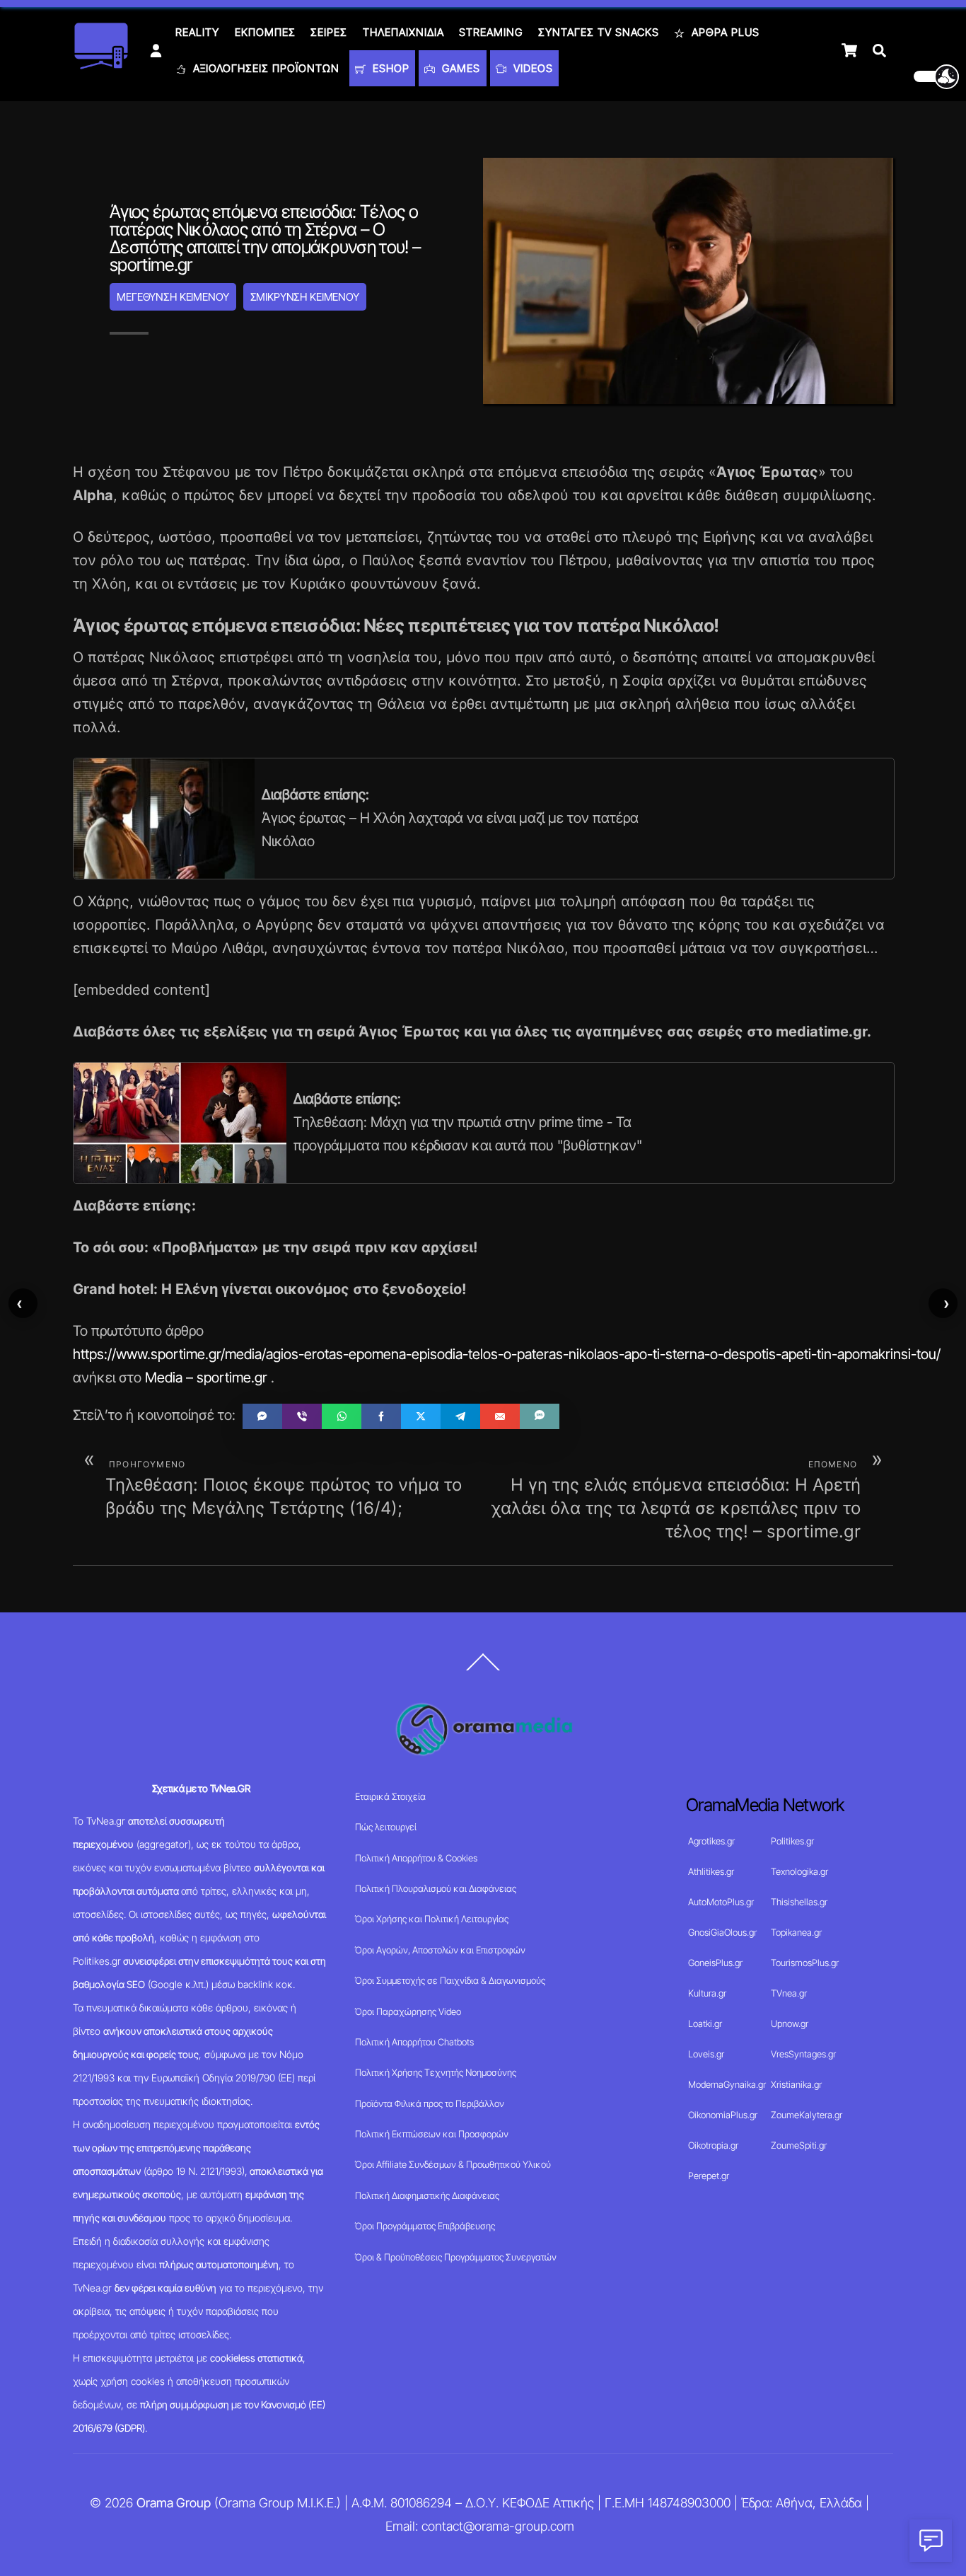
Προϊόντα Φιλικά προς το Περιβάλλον (430, 2103)
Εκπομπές (265, 32)
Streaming (491, 32)
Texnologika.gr (799, 1871)
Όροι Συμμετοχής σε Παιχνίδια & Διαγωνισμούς (450, 1980)
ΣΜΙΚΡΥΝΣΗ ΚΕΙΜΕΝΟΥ (305, 297)
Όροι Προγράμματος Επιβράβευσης (425, 2226)
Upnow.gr (790, 2023)
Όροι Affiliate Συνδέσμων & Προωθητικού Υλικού (453, 2164)
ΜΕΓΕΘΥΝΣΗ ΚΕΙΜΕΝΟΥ (173, 297)
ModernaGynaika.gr (727, 2084)
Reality (197, 32)
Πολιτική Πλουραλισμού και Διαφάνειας (436, 1888)
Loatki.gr (705, 2023)
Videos (531, 68)
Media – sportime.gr (206, 1377)
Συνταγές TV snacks (599, 32)
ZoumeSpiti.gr (799, 2145)
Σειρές (329, 32)
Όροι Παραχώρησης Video (408, 2011)
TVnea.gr (789, 1993)
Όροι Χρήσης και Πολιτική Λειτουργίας (432, 1919)
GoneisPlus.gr (715, 1963)
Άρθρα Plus (724, 32)
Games (459, 68)
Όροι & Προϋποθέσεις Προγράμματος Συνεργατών (456, 2257)
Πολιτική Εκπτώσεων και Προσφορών (432, 2134)
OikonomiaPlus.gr (723, 2115)
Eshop (389, 68)
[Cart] (849, 50)
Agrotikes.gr (711, 1841)
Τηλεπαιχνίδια (403, 32)
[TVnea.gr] (101, 65)
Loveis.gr (706, 2054)
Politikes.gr (792, 1841)
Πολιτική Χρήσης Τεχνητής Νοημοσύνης (436, 2072)
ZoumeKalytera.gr (807, 2115)
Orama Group (174, 2503)
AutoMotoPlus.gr (721, 1902)
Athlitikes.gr (711, 1871)
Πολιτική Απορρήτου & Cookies (416, 1858)
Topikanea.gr (796, 1932)
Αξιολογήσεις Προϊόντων (264, 68)
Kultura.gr (707, 1993)
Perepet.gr (709, 2176)
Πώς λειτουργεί (386, 1827)
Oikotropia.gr (713, 2145)
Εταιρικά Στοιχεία (390, 1796)
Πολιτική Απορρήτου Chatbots (414, 2042)
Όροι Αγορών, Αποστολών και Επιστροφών (440, 1950)
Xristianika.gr (796, 2084)
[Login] (156, 51)
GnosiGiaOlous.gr (722, 1932)
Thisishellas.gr (799, 1902)
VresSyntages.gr (803, 2054)
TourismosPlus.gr (805, 1963)
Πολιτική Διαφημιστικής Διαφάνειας (427, 2195)
